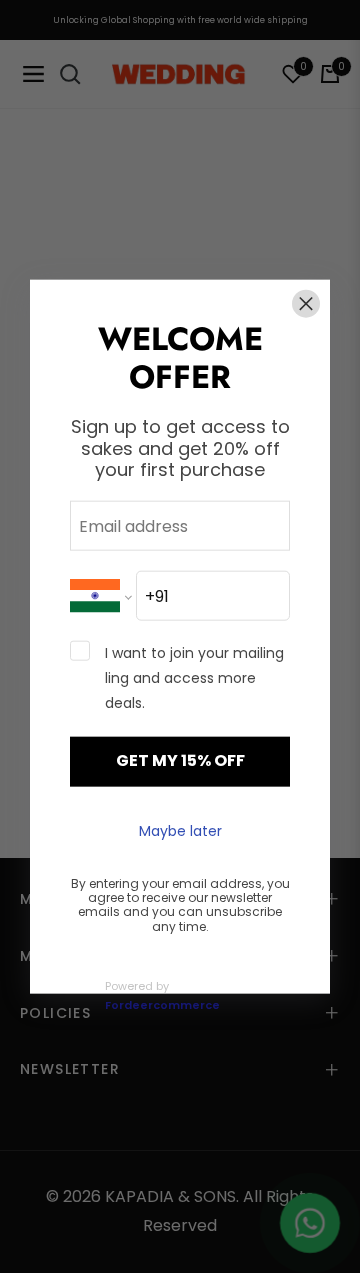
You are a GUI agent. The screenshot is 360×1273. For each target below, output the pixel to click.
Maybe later (180, 831)
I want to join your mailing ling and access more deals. (194, 678)
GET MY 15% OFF (180, 760)
